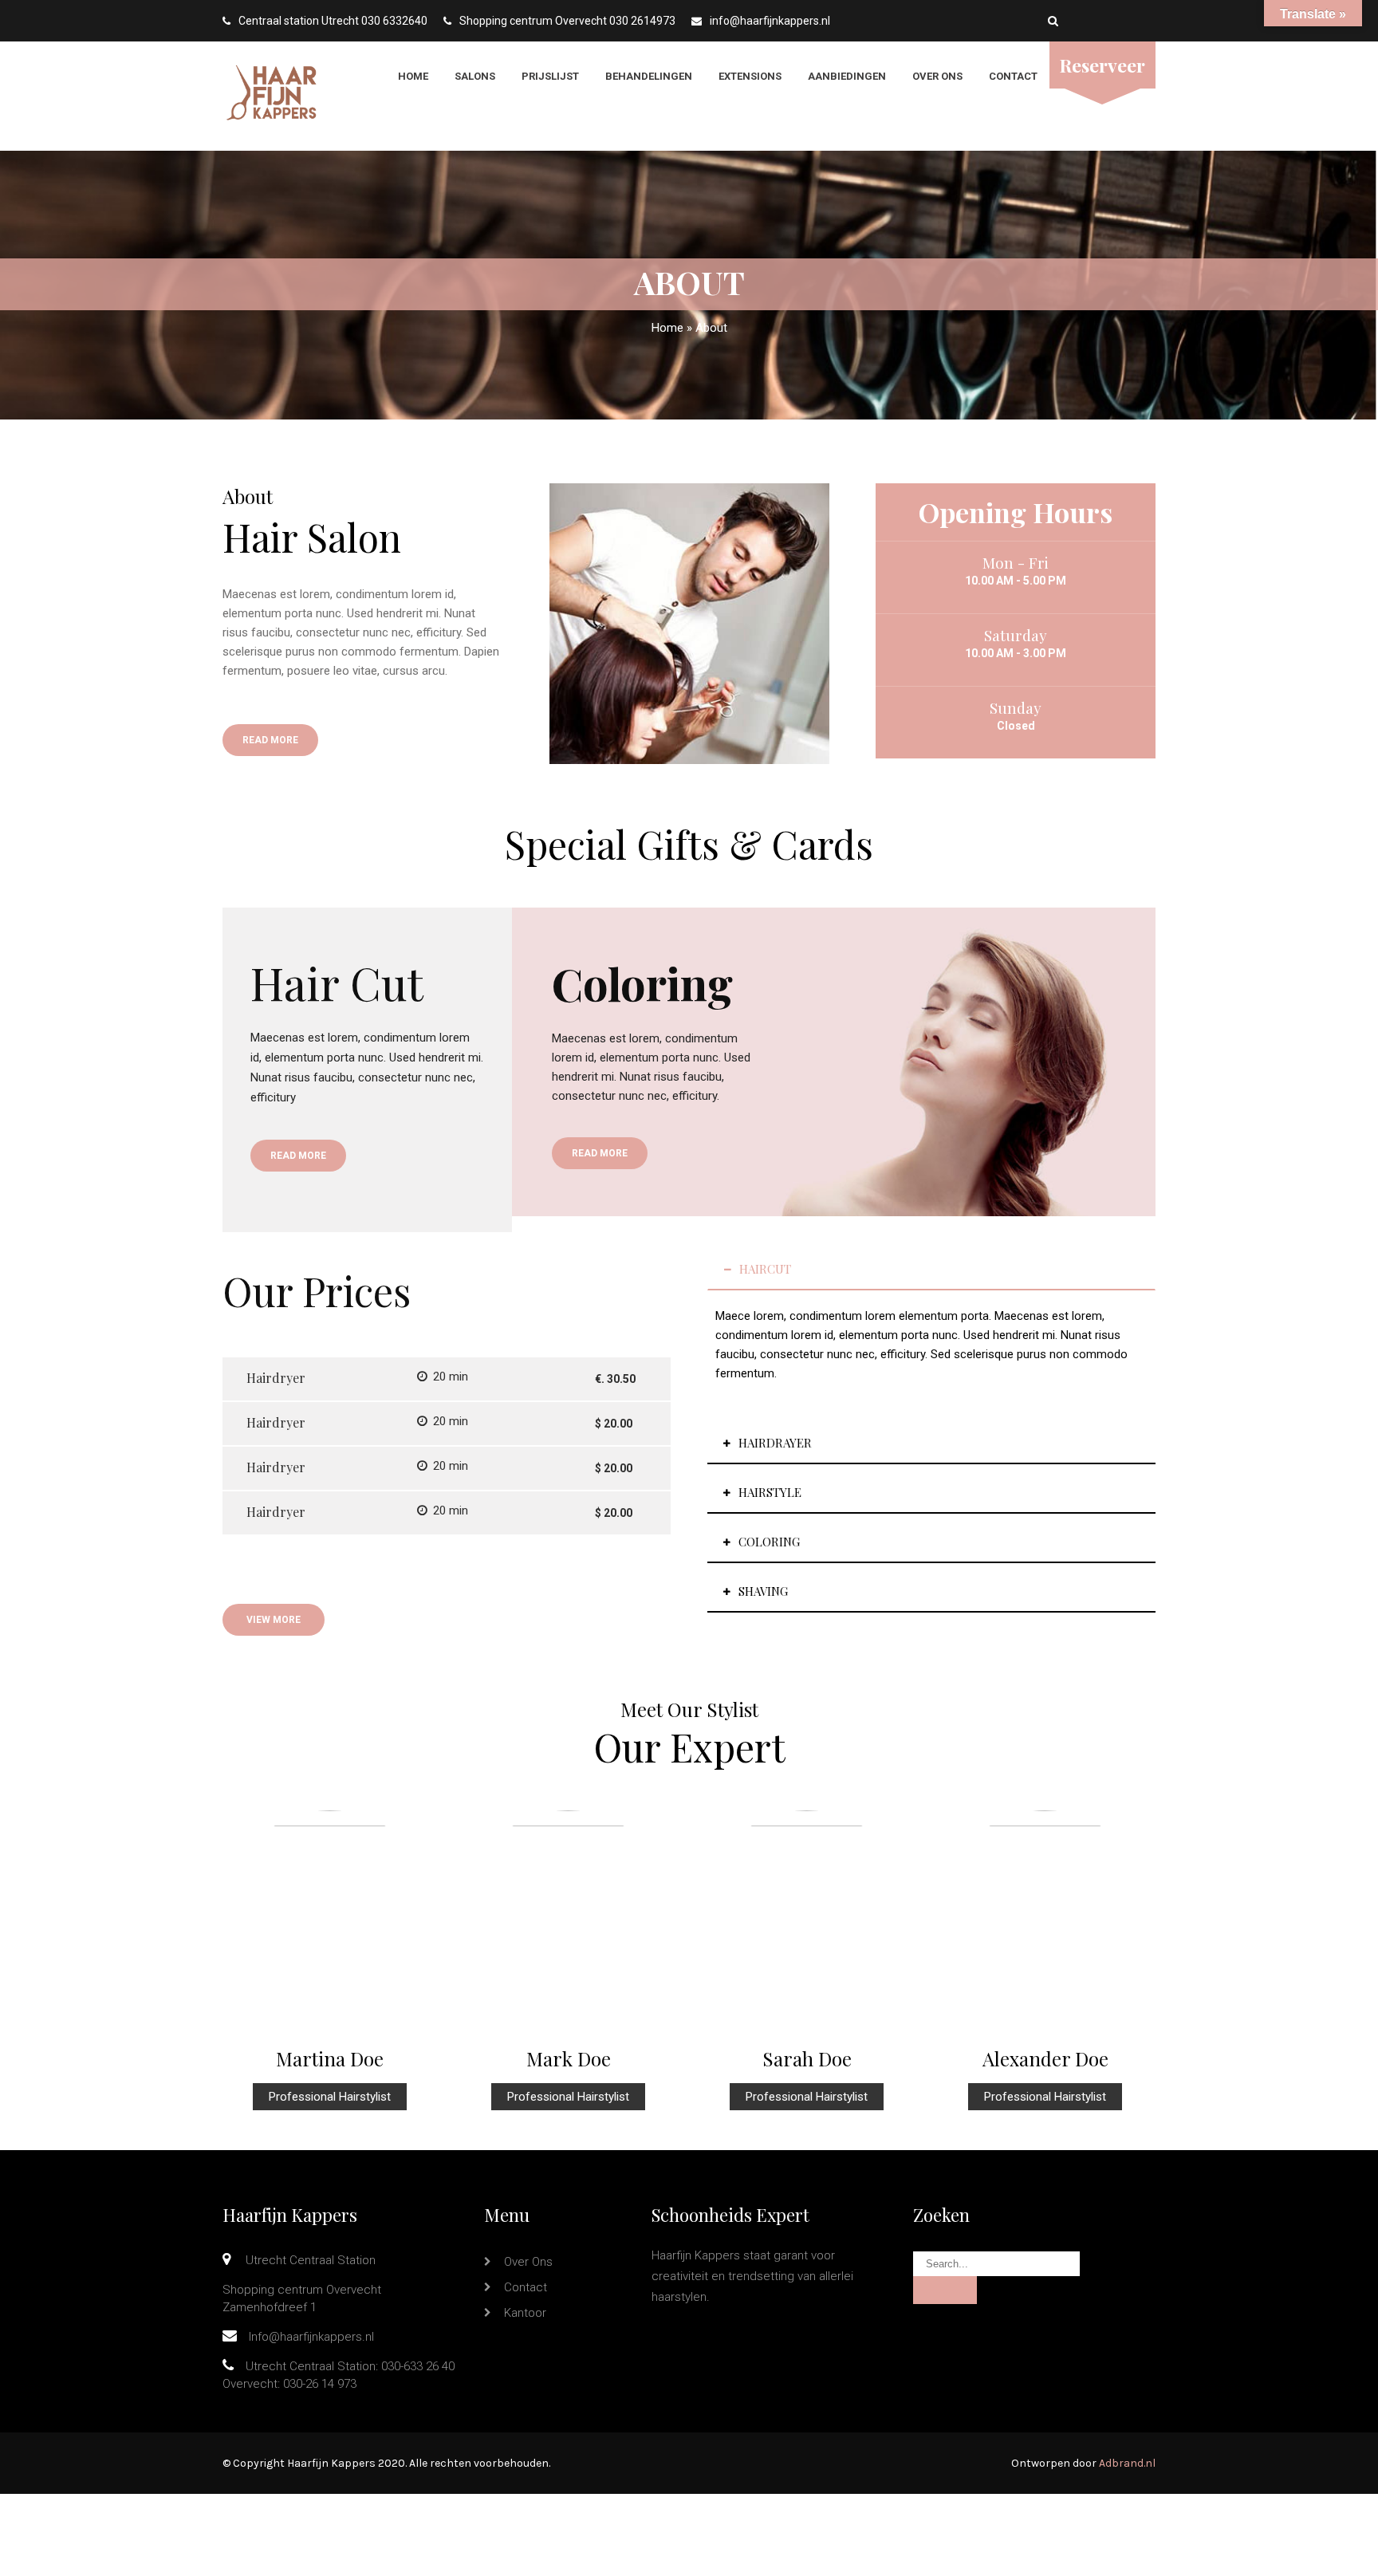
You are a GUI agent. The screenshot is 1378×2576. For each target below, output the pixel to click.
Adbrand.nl (1127, 2463)
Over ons (937, 76)
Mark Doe (569, 2058)
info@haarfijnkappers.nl (770, 21)
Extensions (750, 76)
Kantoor (525, 2313)
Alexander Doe (1045, 2058)
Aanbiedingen (847, 76)
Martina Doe (330, 2058)
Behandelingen (649, 76)
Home (413, 76)
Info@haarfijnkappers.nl (311, 2337)
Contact (1013, 76)
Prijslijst (550, 76)
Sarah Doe (807, 2058)
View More (274, 1620)
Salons (475, 76)
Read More (270, 740)
